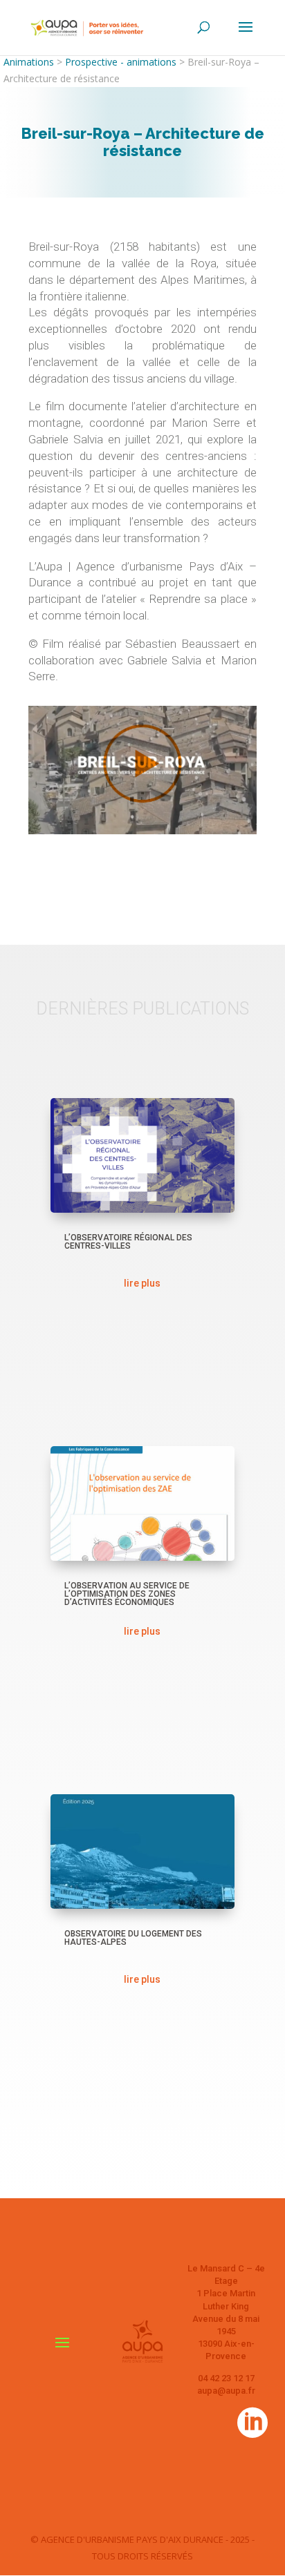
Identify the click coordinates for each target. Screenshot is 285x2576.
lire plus (142, 1283)
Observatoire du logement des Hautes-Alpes (133, 1938)
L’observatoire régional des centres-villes (128, 1242)
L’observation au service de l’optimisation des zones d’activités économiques (127, 1594)
